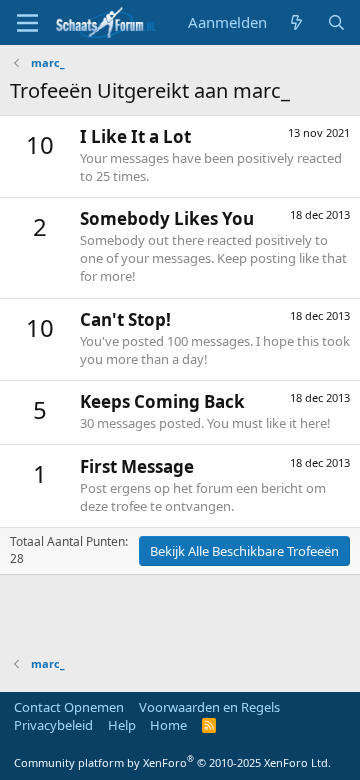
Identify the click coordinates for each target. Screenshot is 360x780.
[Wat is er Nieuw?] (296, 22)
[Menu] (27, 23)
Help (122, 725)
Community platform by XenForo (172, 762)
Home (168, 725)
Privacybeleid (53, 725)
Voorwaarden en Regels (209, 707)
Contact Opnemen (69, 707)
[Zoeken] (336, 22)
